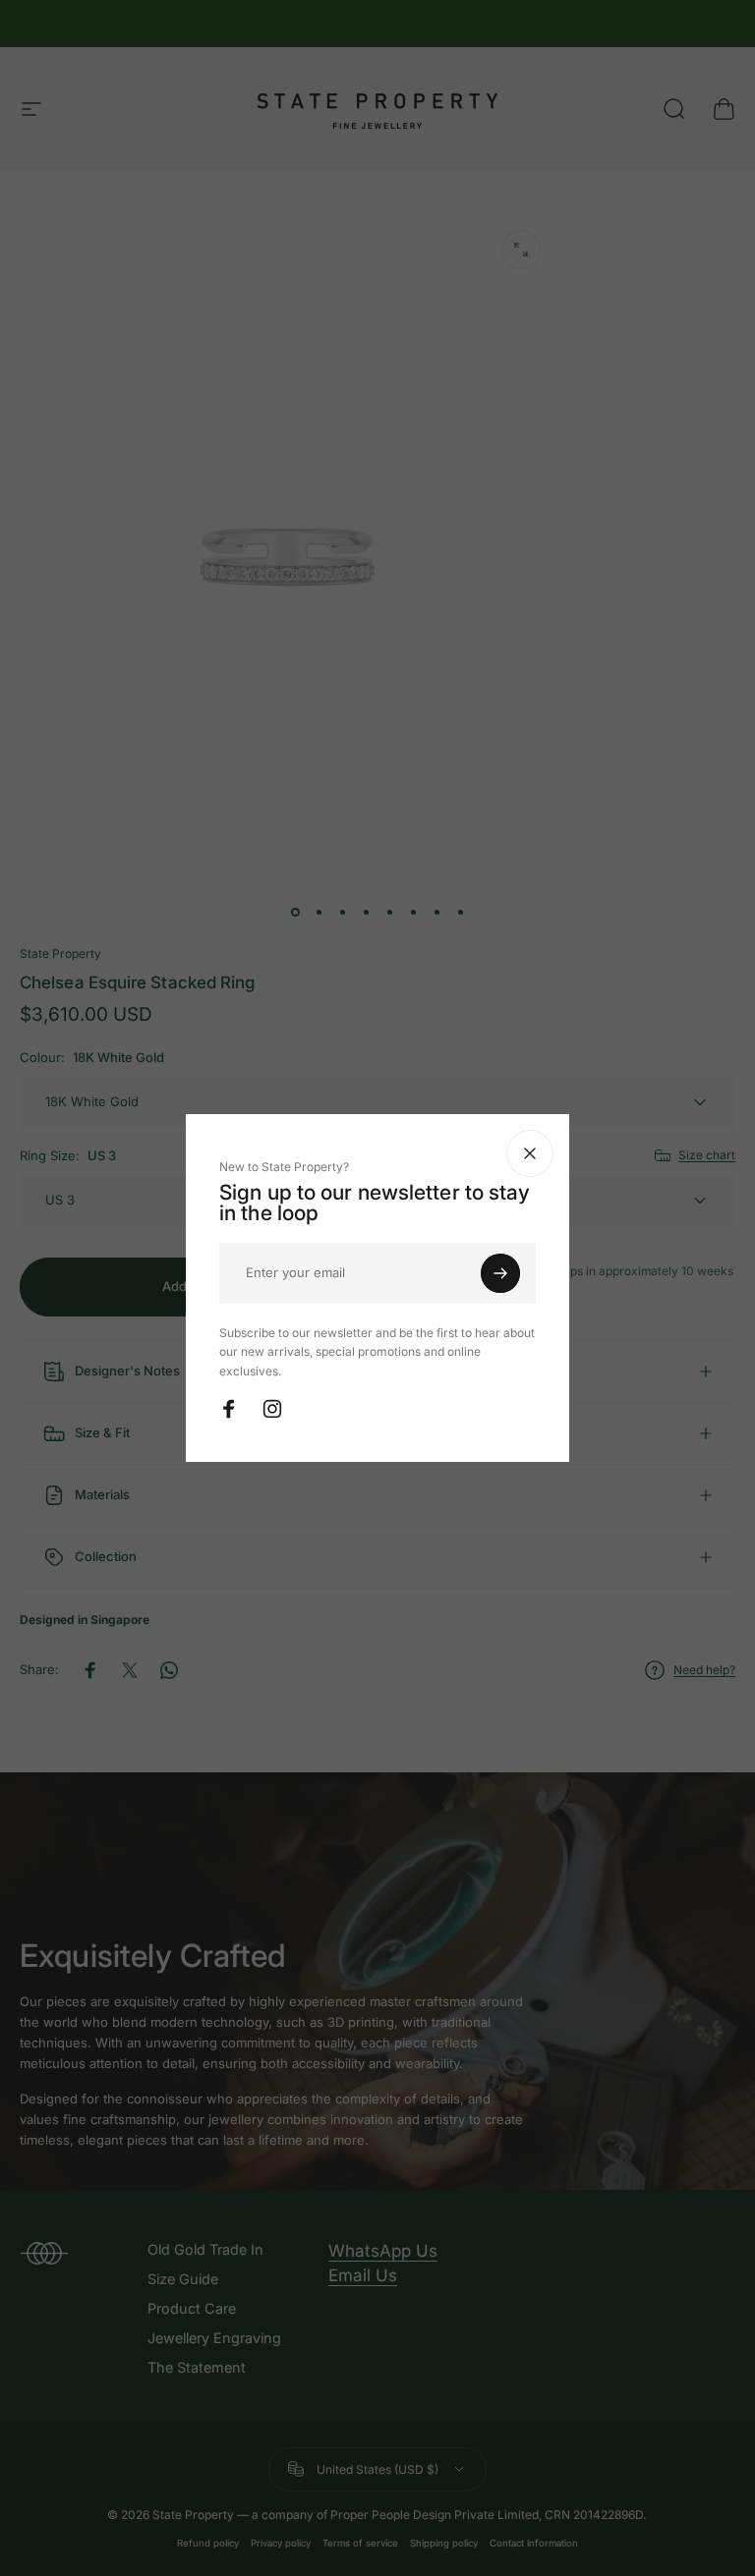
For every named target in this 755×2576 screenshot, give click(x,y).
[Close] (682, 1153)
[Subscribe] (653, 1273)
